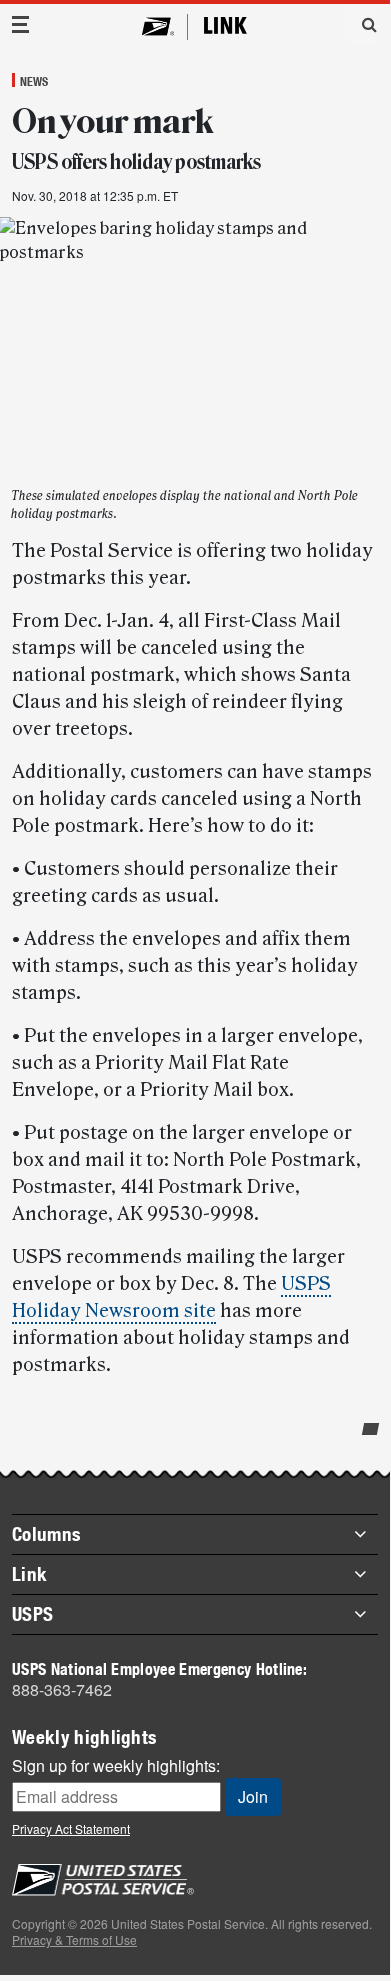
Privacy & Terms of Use (74, 1939)
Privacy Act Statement (71, 1828)
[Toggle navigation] (21, 24)
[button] (362, 24)
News (34, 81)
